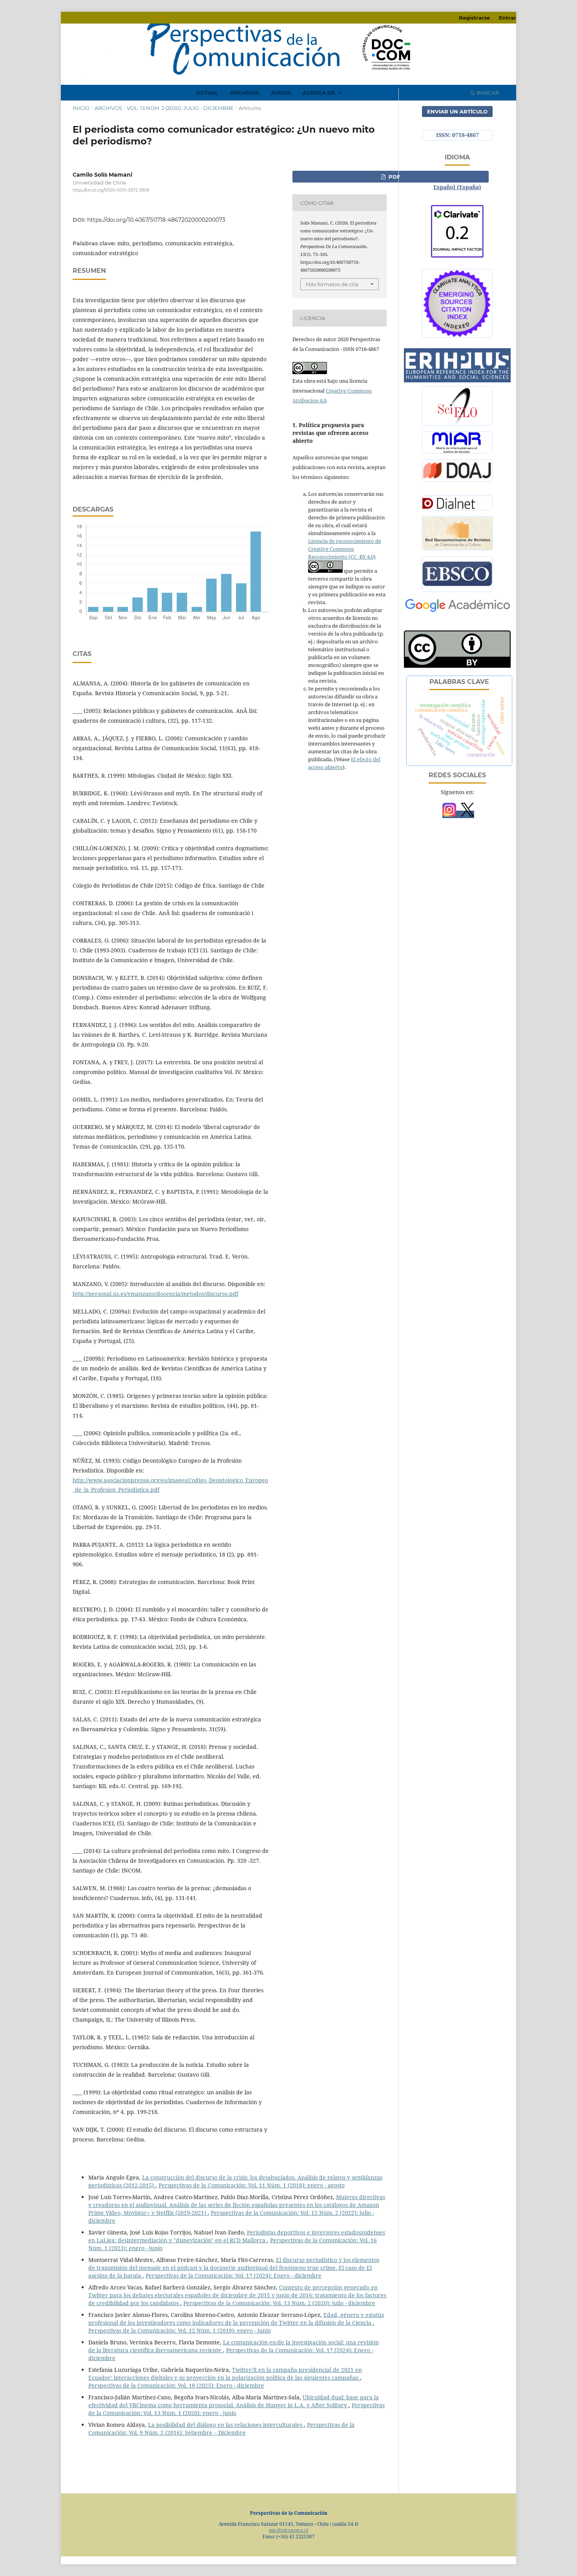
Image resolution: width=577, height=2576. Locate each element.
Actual (207, 93)
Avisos (281, 93)
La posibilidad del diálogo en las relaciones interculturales (226, 2425)
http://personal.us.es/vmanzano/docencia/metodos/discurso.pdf (155, 1294)
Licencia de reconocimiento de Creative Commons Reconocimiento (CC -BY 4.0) (345, 549)
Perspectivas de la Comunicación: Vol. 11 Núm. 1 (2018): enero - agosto (252, 2185)
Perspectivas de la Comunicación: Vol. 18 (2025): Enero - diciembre (176, 2385)
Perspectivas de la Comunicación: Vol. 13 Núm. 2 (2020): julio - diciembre (279, 2303)
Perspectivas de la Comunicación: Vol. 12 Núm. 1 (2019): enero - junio (180, 2330)
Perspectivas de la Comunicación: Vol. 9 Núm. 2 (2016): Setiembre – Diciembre (221, 2429)
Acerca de (320, 93)
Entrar (508, 18)
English (457, 175)
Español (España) (457, 187)
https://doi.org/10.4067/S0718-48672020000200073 (156, 220)
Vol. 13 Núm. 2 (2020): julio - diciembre (180, 108)
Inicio (81, 108)
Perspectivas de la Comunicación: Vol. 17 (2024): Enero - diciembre (234, 2275)
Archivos (245, 93)
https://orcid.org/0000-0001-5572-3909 (111, 190)
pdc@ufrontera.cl (288, 2530)
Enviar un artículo (457, 111)
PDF (393, 177)
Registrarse (474, 18)
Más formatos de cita (332, 284)
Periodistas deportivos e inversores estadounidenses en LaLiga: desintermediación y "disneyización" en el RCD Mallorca (237, 2236)
